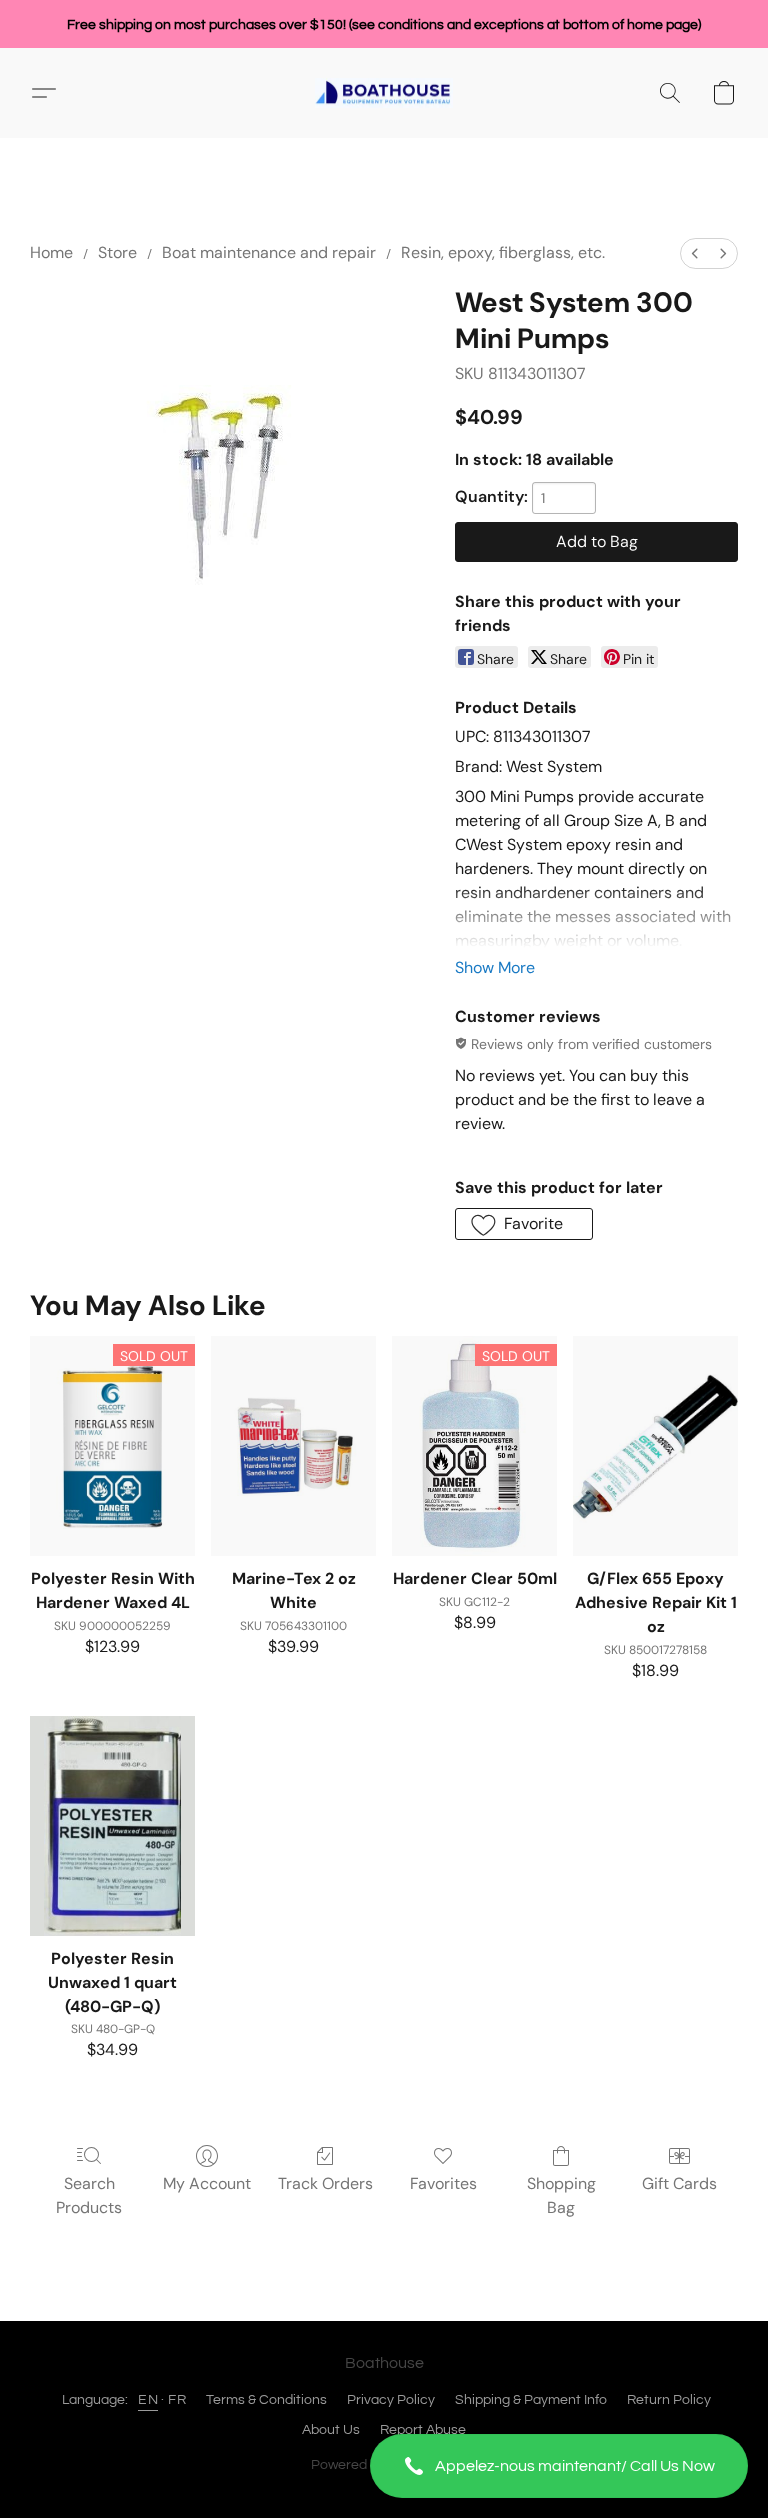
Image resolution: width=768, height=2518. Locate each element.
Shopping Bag (561, 2195)
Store (117, 252)
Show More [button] (495, 967)
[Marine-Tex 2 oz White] (293, 1446)
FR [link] (177, 2400)
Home (51, 252)
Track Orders (325, 2183)
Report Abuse (423, 2430)
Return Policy (669, 2400)
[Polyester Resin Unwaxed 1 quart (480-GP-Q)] (112, 1826)
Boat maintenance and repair (269, 252)
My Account (207, 2183)
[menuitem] (695, 253)
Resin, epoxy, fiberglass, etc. (503, 252)
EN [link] (148, 2400)
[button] (559, 2466)
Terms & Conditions (266, 2400)
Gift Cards (679, 2183)
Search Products (89, 2195)
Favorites (443, 2183)
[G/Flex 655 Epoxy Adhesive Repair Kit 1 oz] (655, 1446)
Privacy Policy (391, 2400)
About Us (331, 2430)
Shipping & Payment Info (531, 2400)
